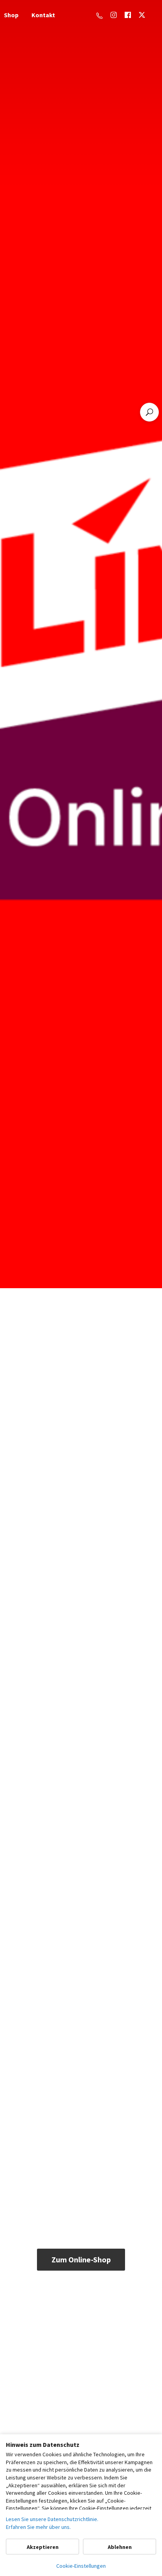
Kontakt (43, 15)
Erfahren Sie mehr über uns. (38, 2527)
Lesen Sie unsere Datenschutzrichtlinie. (52, 2519)
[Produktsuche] (149, 412)
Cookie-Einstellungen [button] (81, 2566)
